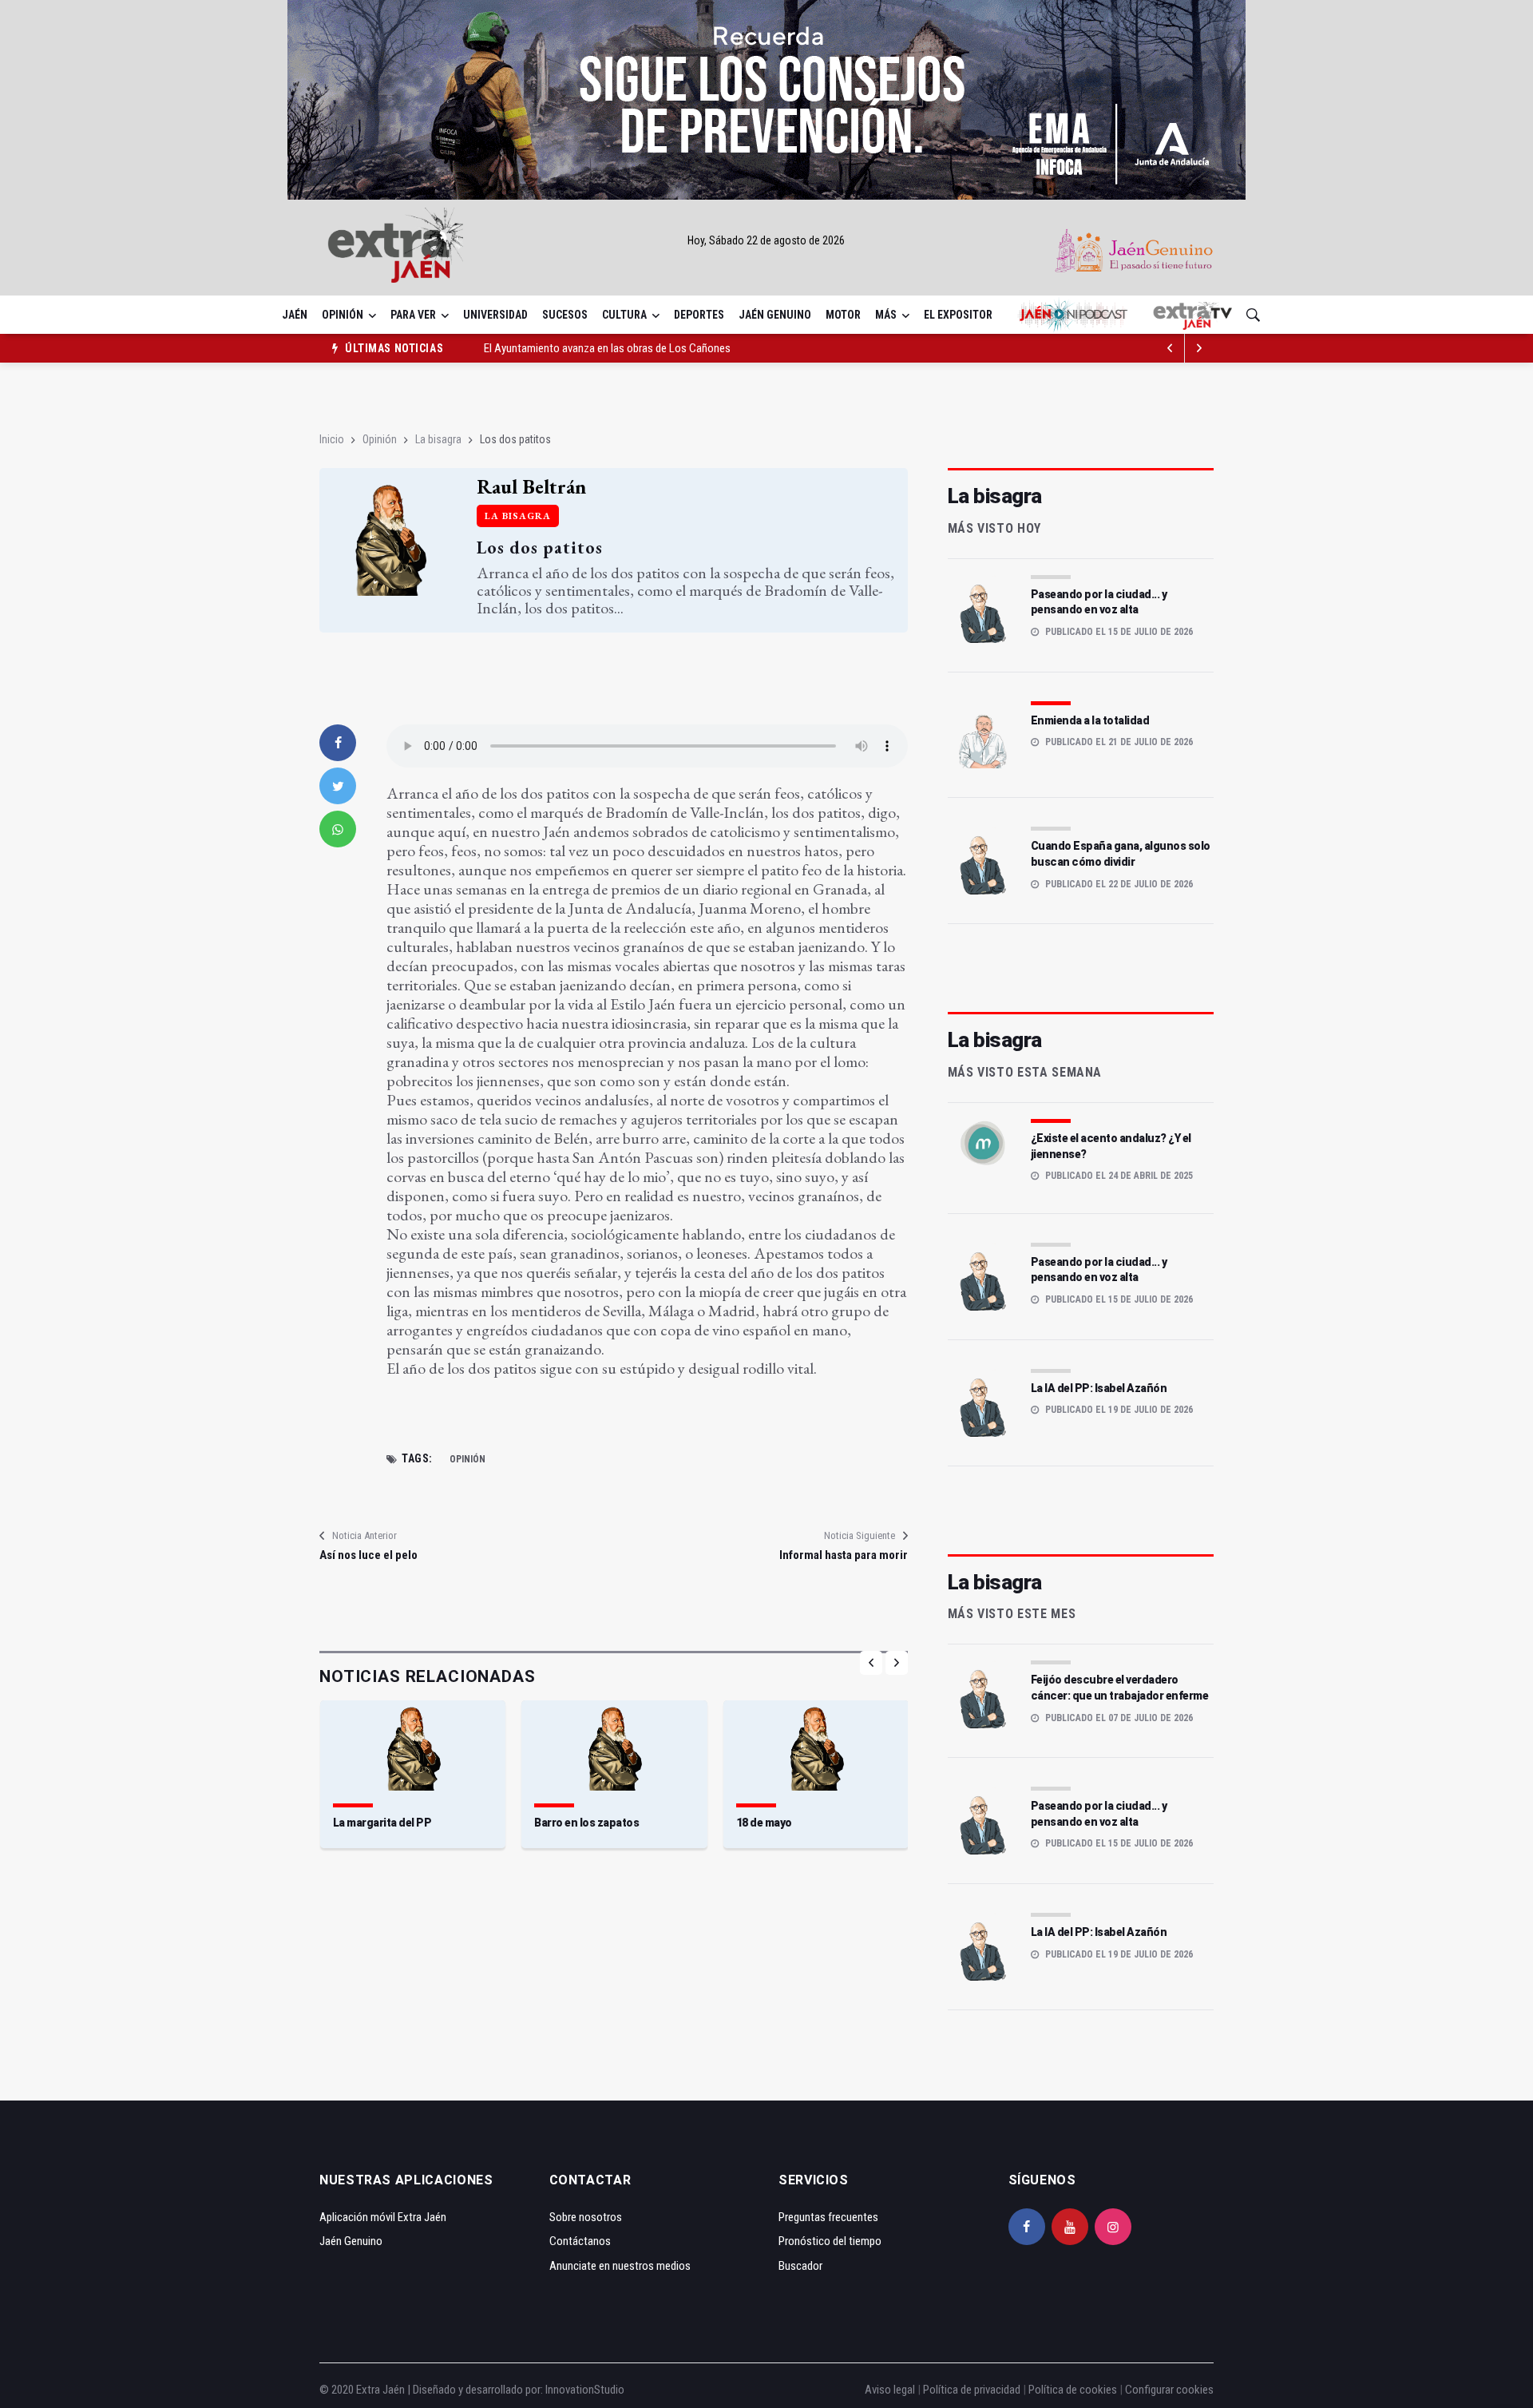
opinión (467, 1459)
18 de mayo (764, 1823)
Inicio (332, 439)
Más (886, 315)
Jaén (295, 315)
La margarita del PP (382, 1823)
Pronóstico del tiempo (830, 2241)
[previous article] (1199, 348)
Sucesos (565, 315)
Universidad (495, 315)
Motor (843, 315)
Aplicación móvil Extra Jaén (383, 2217)
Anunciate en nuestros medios (620, 2266)
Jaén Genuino (775, 315)
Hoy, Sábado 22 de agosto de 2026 (766, 240)
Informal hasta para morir (843, 1555)
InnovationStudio (585, 2390)
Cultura (624, 315)
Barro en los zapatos (586, 1823)
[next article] (1171, 348)
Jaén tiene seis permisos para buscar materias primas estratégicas (638, 351)
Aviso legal (890, 2390)
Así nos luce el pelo (368, 1555)
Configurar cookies (1169, 2390)
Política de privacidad (972, 2390)
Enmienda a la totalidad (1090, 720)
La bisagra (438, 439)
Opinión (343, 315)
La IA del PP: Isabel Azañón (1099, 1388)
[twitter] (338, 786)
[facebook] (338, 743)
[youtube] (1070, 2227)
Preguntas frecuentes (828, 2217)
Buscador (800, 2266)
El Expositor (958, 315)
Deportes (699, 315)
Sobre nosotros (586, 2217)
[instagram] (1113, 2227)
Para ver (413, 315)
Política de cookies (1073, 2390)
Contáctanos (580, 2241)
